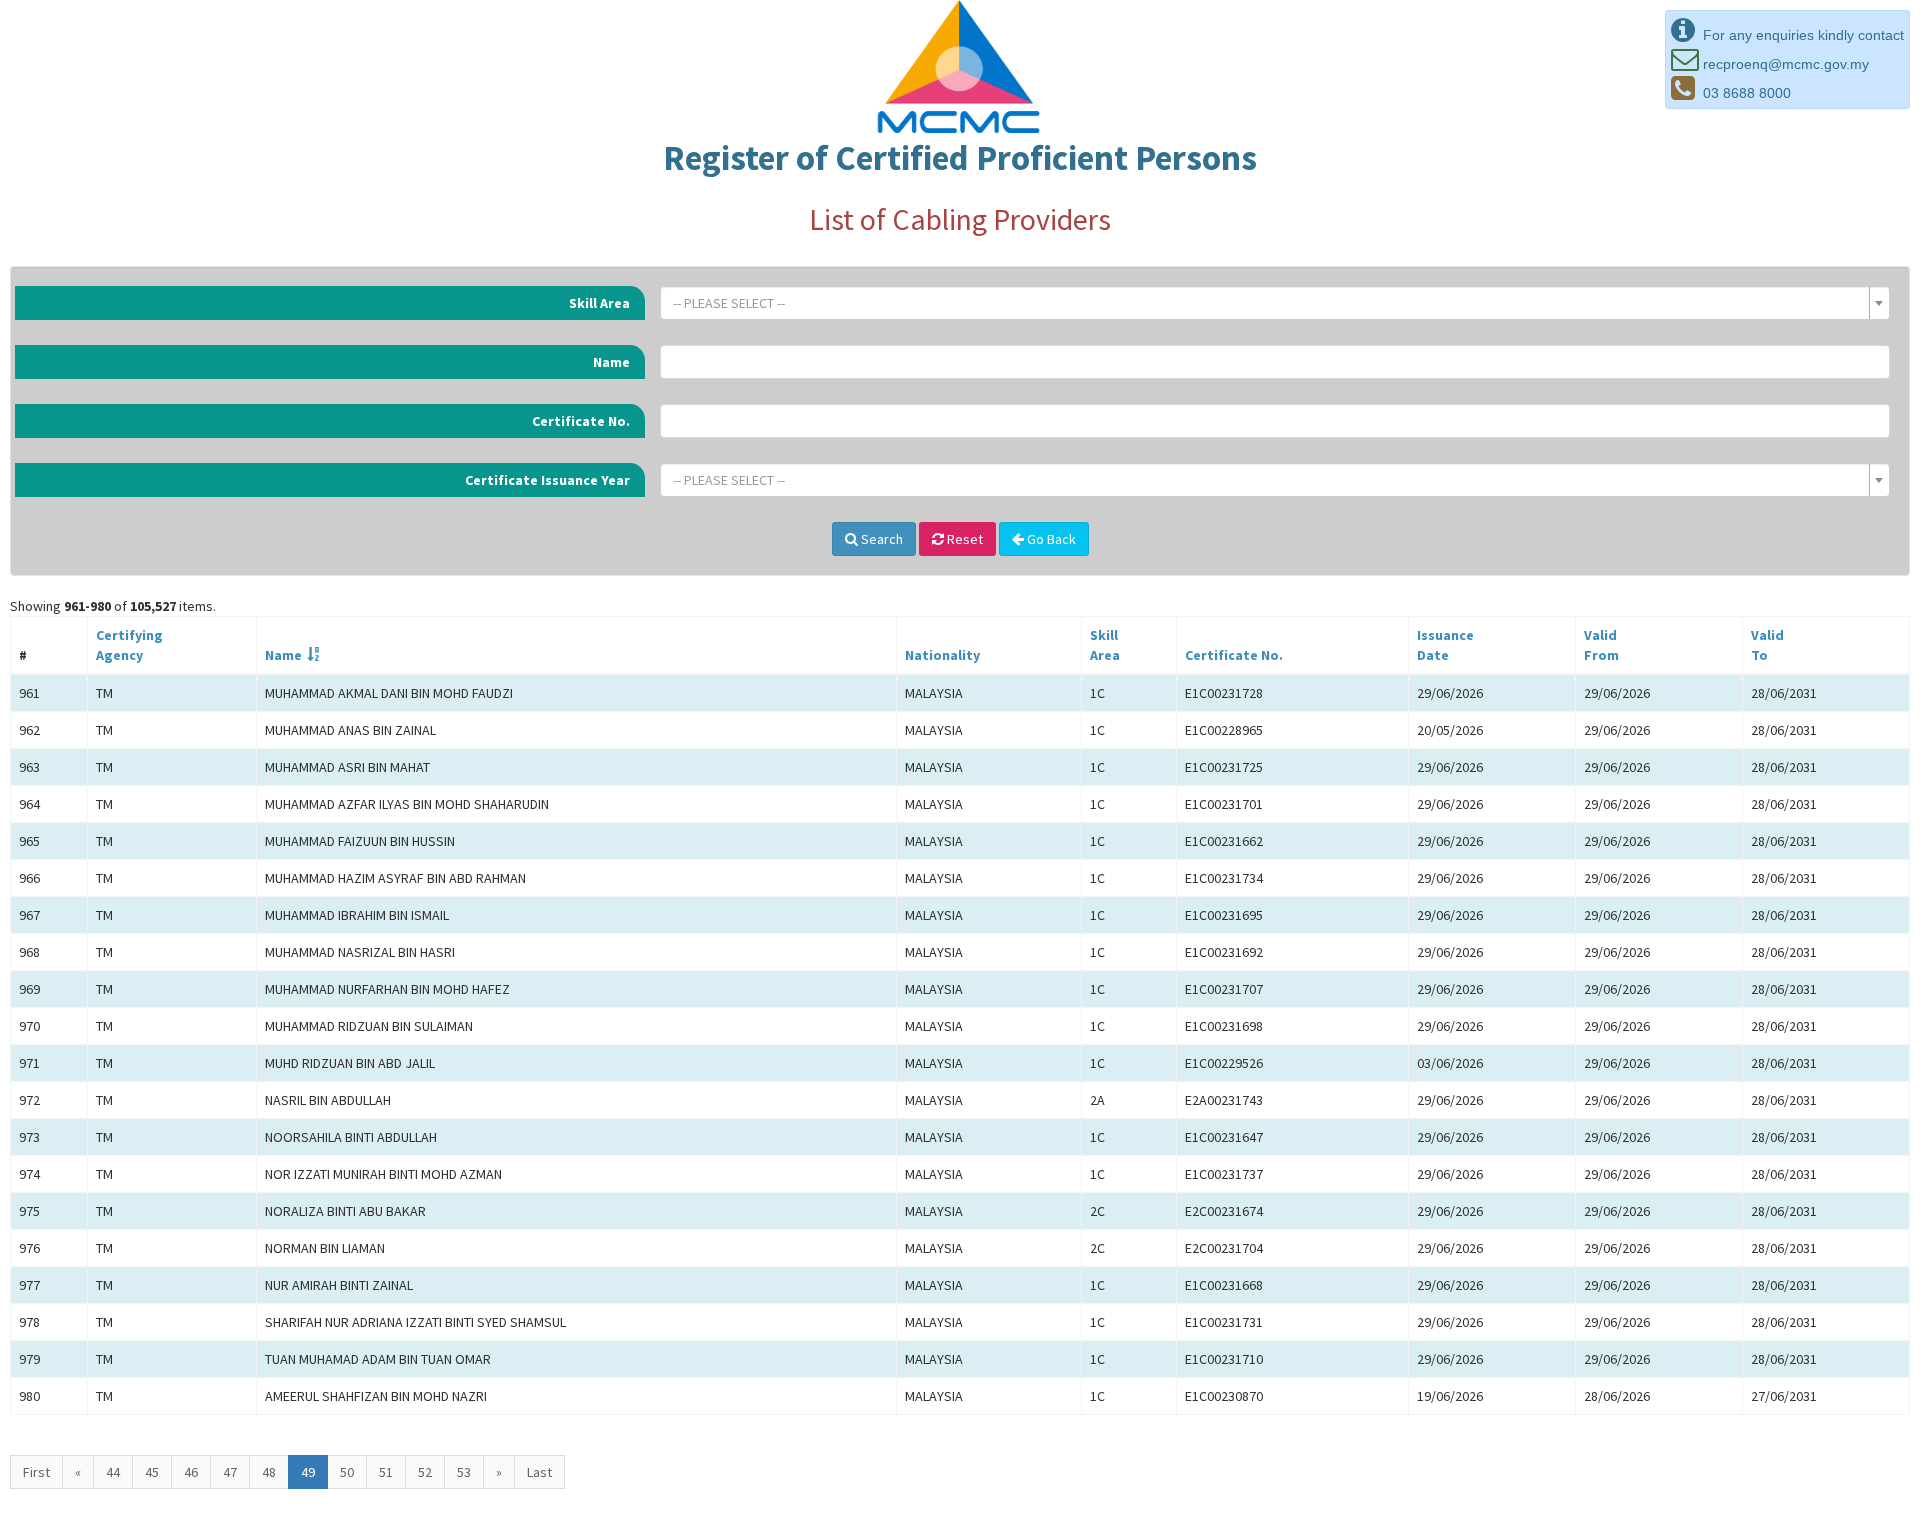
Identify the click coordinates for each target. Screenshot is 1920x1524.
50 (347, 1472)
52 (425, 1472)
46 (191, 1472)
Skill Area (599, 303)
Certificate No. (581, 421)
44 (113, 1472)
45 (152, 1472)
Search (880, 539)
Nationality (942, 655)
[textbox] (1269, 303)
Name (611, 362)
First (36, 1472)
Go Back (1050, 539)
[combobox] (1275, 303)
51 (386, 1472)
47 (230, 1472)
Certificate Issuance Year (547, 480)
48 (269, 1472)
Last (539, 1472)
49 (308, 1472)
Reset (963, 539)
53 (464, 1472)
